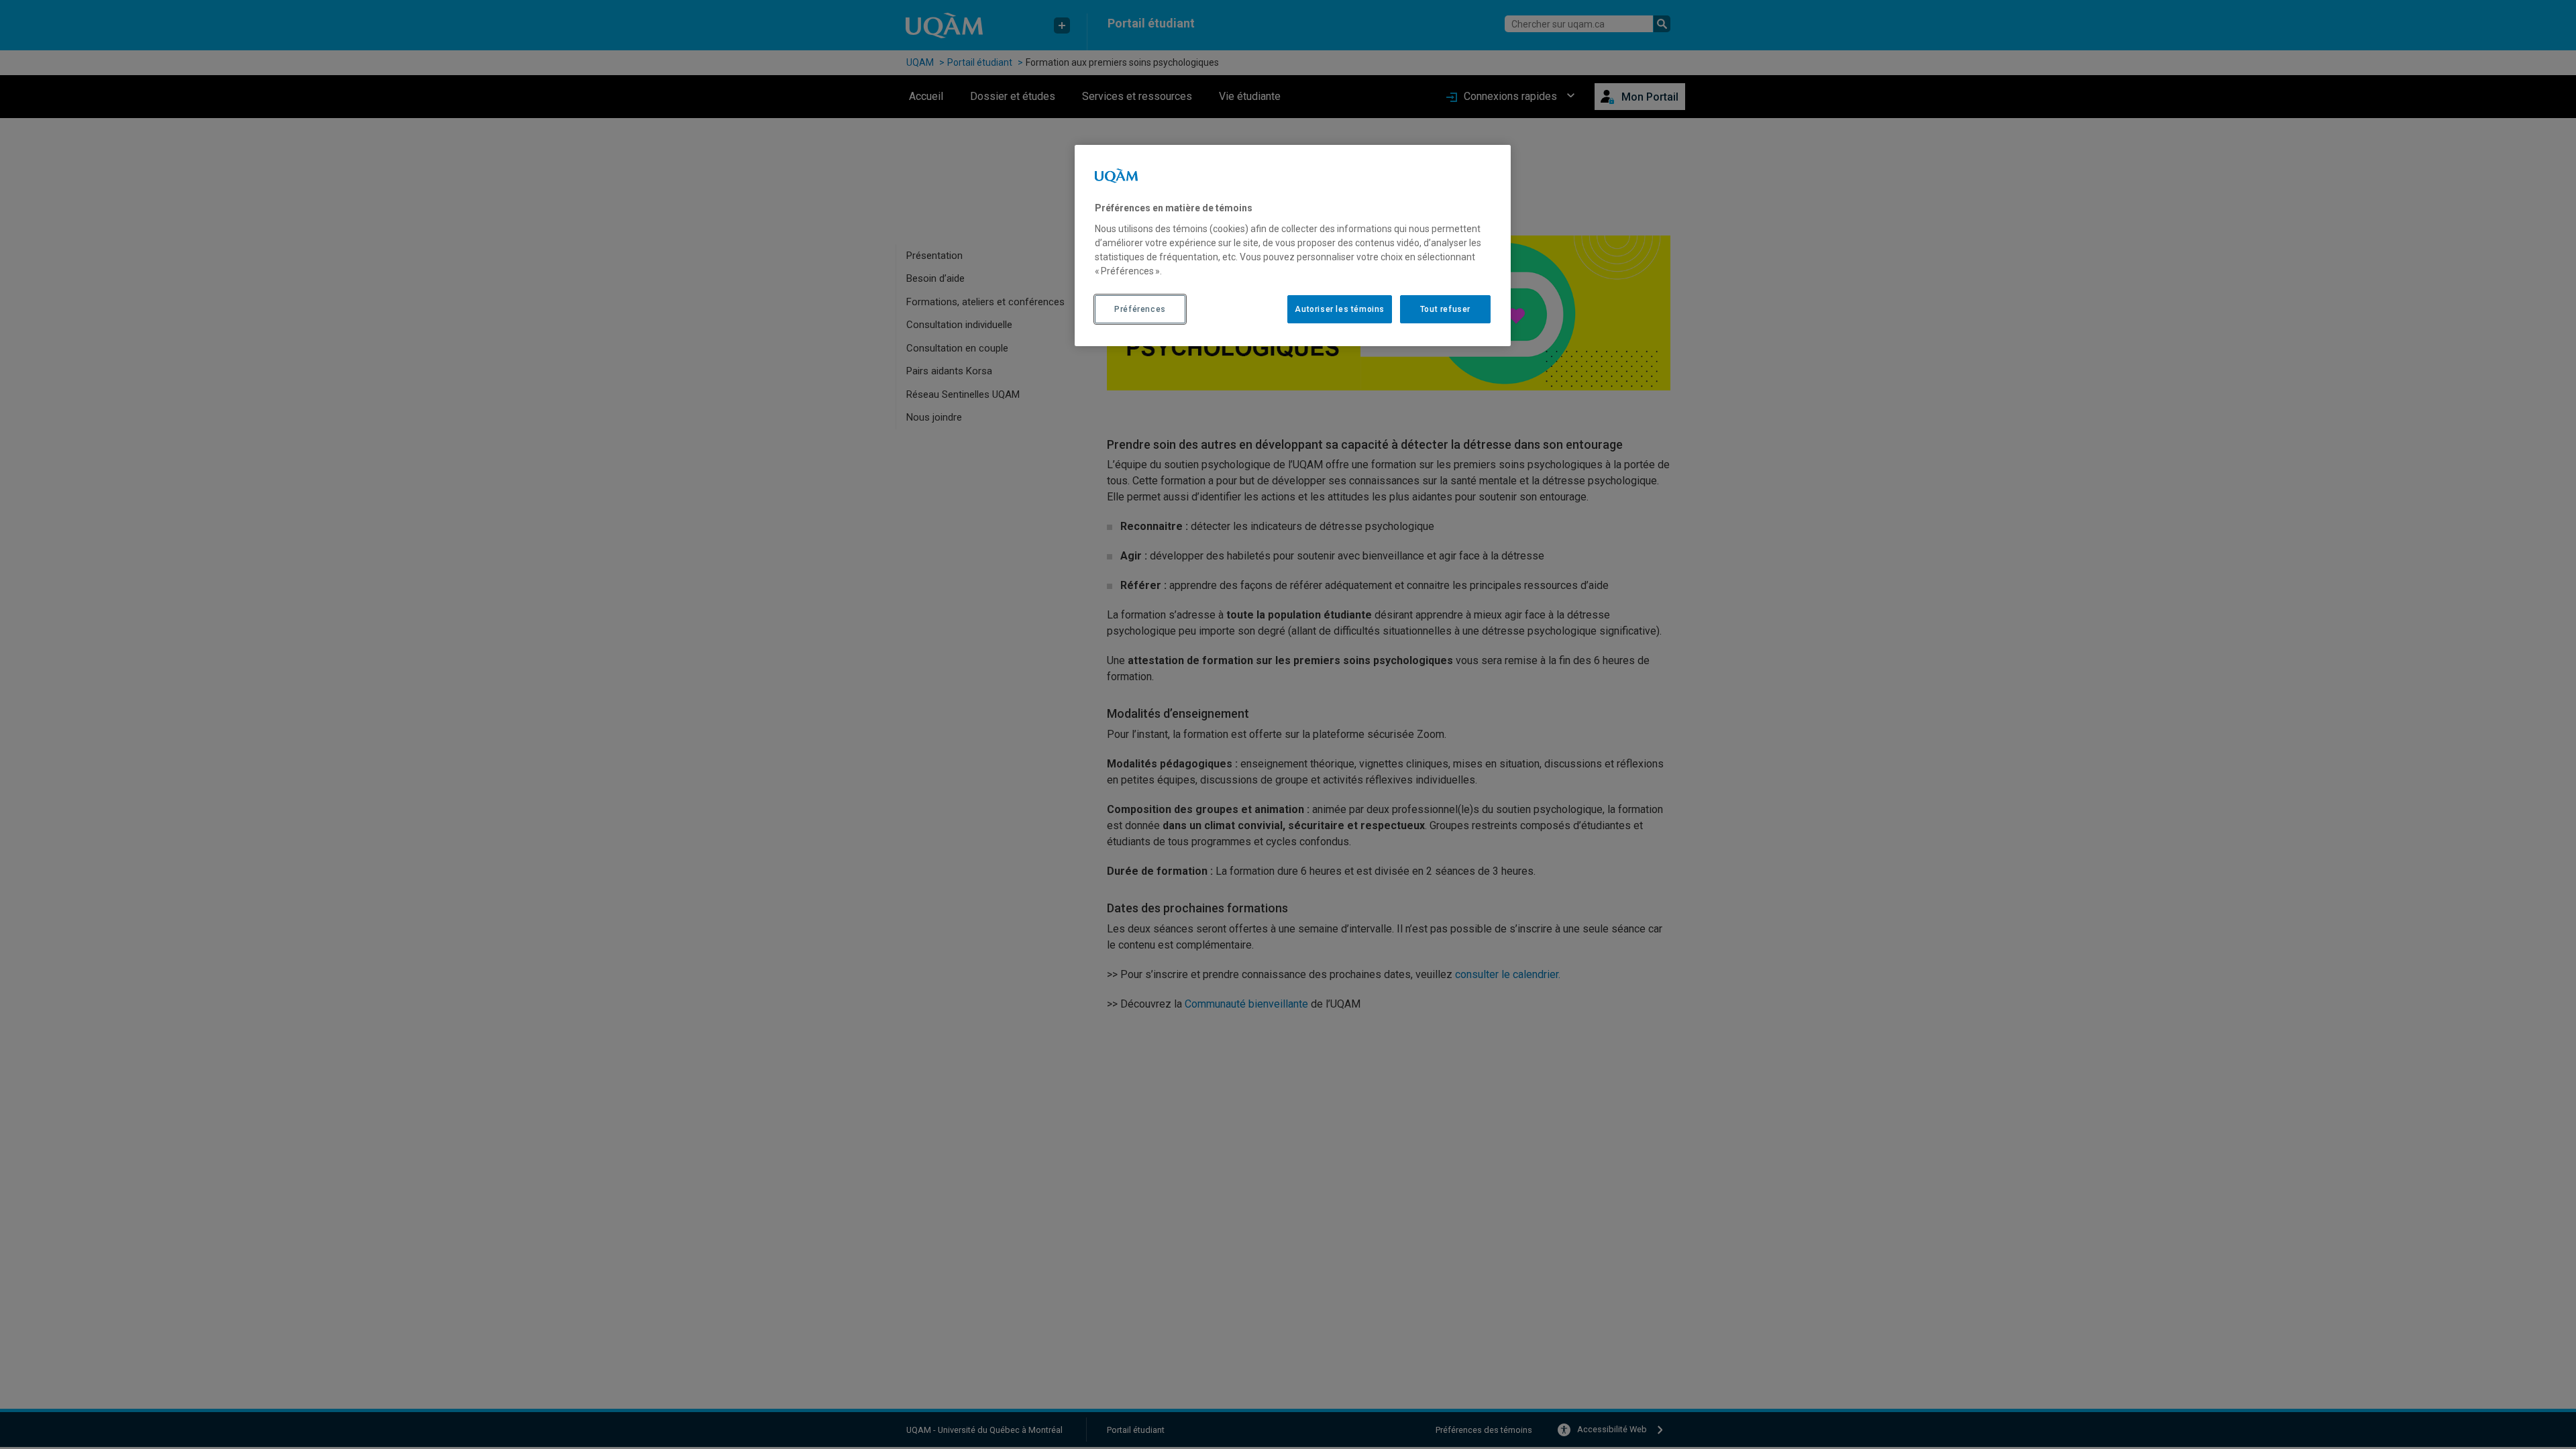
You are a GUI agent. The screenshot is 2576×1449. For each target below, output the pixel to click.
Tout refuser (1445, 309)
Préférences (1140, 309)
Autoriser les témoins (1340, 309)
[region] (1293, 246)
